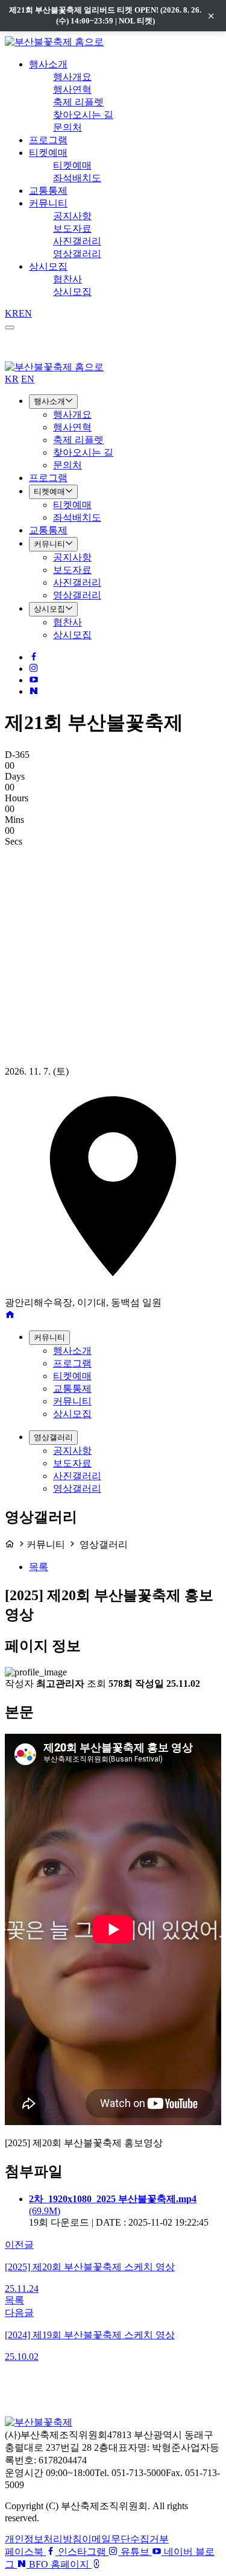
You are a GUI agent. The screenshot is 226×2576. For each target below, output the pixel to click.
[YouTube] (34, 680)
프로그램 (48, 140)
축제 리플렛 (78, 102)
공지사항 (72, 216)
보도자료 (72, 228)
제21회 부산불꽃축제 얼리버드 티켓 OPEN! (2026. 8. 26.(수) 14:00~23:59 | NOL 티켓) (105, 15)
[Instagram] (34, 669)
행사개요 (72, 77)
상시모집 (48, 266)
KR (12, 313)
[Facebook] (34, 657)
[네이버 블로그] (34, 691)
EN (25, 313)
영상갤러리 (77, 254)
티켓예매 (48, 153)
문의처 (67, 127)
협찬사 (67, 279)
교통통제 (48, 191)
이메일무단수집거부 (125, 2539)
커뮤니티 (48, 203)
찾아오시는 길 (83, 115)
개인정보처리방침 (43, 2539)
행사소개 (48, 64)
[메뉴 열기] (10, 327)
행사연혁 (72, 89)
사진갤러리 (77, 241)
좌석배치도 (77, 178)
